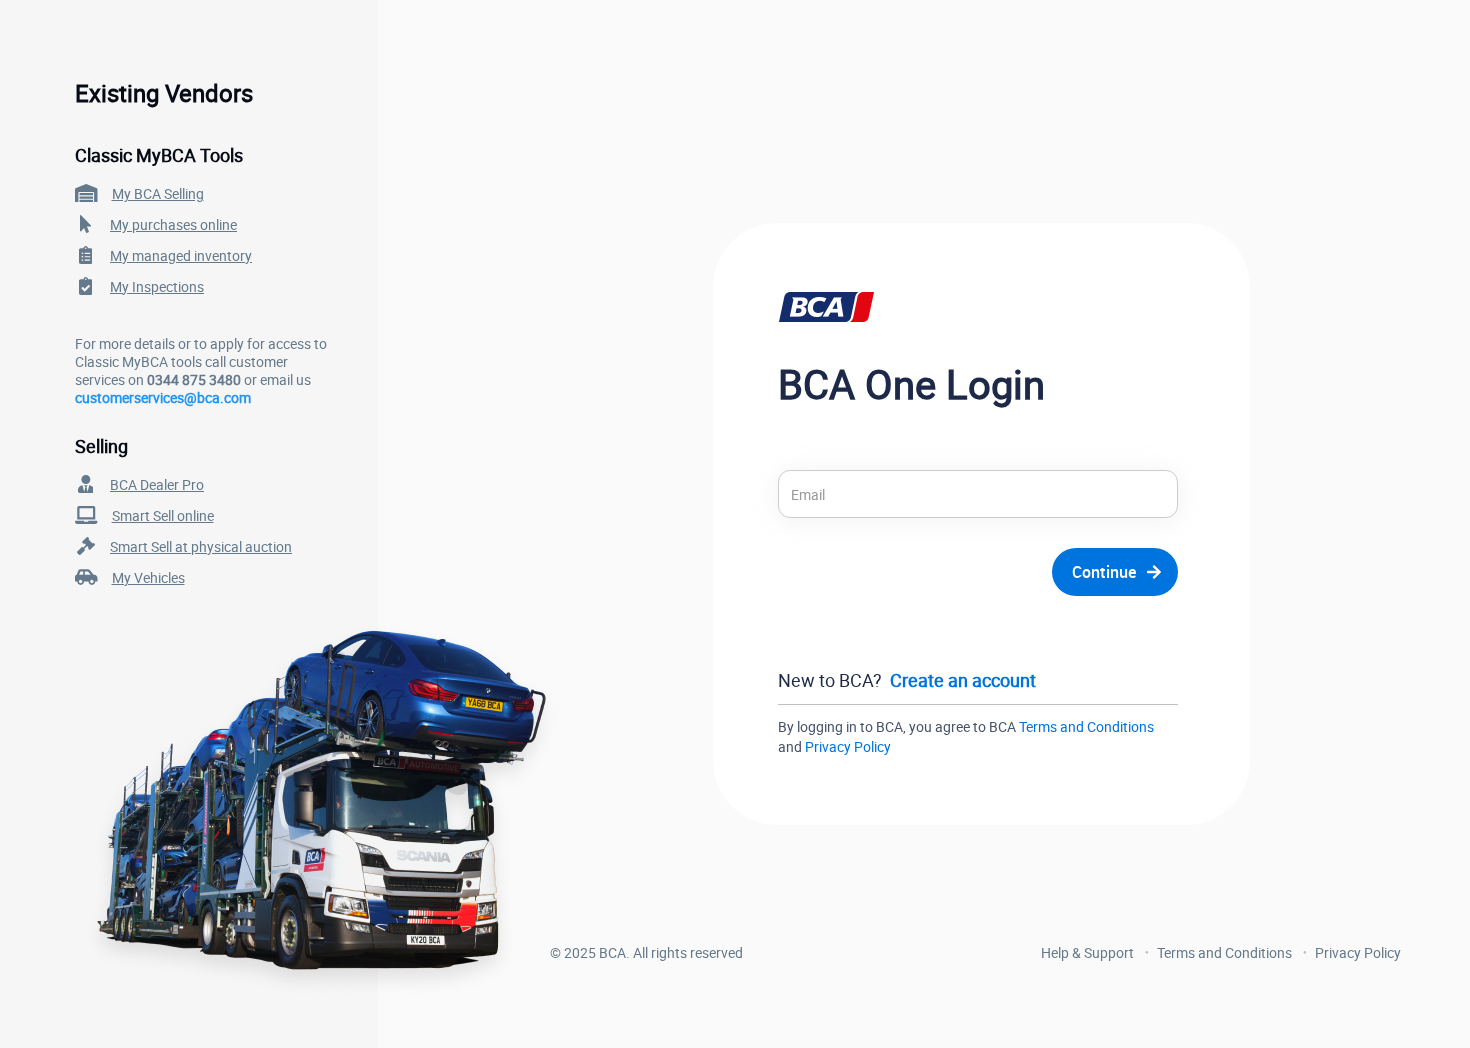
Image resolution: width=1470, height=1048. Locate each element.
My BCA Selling (158, 193)
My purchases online (173, 224)
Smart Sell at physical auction (201, 546)
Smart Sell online (163, 515)
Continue (1104, 572)
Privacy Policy (848, 746)
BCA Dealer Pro (157, 484)
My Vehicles (148, 577)
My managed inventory (181, 255)
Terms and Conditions (1086, 726)
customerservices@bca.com (163, 397)
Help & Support (1087, 952)
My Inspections (157, 286)
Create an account (963, 680)
